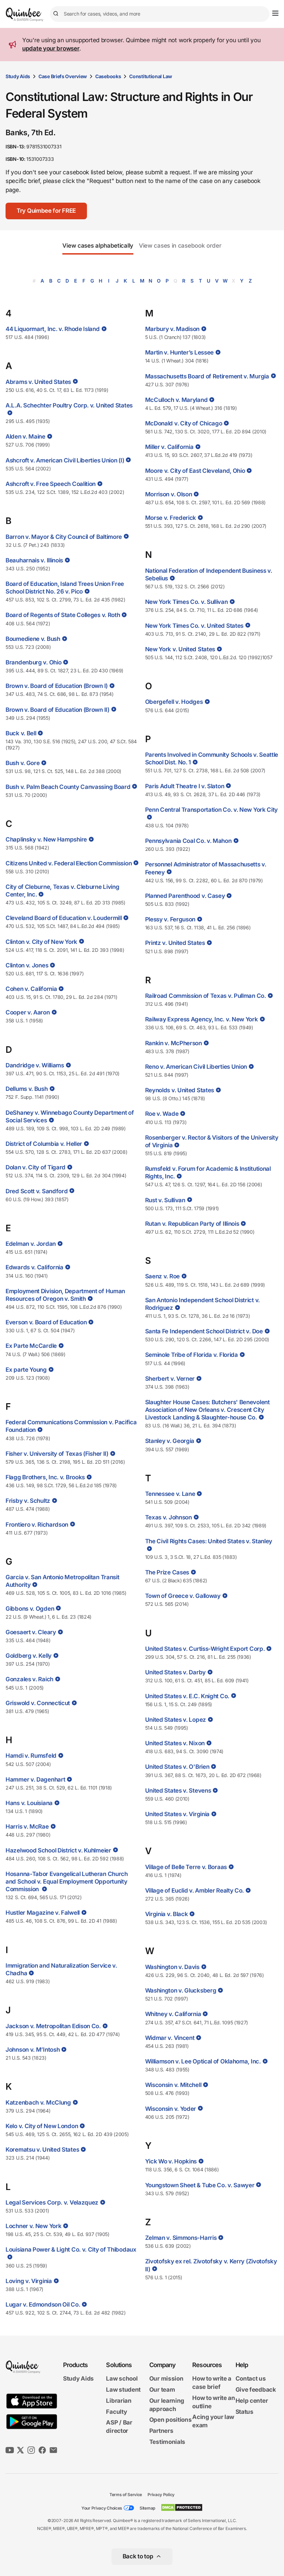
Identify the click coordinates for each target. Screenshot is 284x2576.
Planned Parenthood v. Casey (185, 896)
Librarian (119, 2401)
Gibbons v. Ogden (30, 1609)
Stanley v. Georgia (170, 1441)
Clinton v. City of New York (41, 942)
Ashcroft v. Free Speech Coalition (51, 484)
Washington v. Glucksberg (181, 1990)
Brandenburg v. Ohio (33, 662)
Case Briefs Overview (63, 76)
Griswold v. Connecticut (38, 1703)
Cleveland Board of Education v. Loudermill (64, 918)
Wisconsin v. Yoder (171, 2109)
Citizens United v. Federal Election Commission (69, 863)
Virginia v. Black (167, 1914)
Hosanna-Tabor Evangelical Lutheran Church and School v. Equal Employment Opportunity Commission (67, 1882)
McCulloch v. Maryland (176, 400)
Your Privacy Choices (102, 2508)
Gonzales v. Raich (29, 1679)
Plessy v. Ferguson (170, 919)
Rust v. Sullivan (165, 1200)
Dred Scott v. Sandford (37, 1191)
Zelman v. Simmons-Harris (181, 2238)
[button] (46, 211)
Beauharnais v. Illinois (34, 560)
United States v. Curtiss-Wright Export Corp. (205, 1649)
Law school (122, 2379)
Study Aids (18, 76)
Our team (162, 2390)
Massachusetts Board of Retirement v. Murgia (207, 376)
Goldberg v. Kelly (29, 1656)
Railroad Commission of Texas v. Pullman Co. (206, 996)
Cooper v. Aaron (28, 1012)
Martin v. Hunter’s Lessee (180, 352)
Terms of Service (126, 2495)
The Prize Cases (167, 1572)
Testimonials (167, 2442)
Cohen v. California (31, 989)
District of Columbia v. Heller (44, 1144)
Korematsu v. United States (42, 2150)
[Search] (57, 14)
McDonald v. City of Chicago (184, 423)
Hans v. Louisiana (29, 1803)
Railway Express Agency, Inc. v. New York (202, 1019)
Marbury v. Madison (172, 329)
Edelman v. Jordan (31, 1244)
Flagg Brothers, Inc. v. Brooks (45, 1477)
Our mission (166, 2379)
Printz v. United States (175, 943)
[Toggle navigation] (275, 13)
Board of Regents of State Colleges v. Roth (63, 615)
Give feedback (256, 2390)
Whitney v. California (173, 2014)
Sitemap (147, 2508)
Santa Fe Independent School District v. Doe (204, 1331)
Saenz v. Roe (162, 1276)
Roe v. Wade (162, 1114)
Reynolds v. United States (180, 1090)
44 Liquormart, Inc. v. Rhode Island (53, 329)
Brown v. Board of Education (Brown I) (57, 686)
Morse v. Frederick (171, 518)
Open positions (171, 2420)
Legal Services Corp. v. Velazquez (52, 2202)
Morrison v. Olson (169, 494)
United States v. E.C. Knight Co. (187, 1696)
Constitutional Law (151, 76)
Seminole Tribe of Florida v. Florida (192, 1355)
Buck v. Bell (21, 733)
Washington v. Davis (172, 1967)
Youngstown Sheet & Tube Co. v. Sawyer (200, 2185)
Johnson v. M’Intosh (33, 2050)
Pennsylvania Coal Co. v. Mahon (188, 841)
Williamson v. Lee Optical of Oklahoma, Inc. (203, 2061)
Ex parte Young (26, 1370)
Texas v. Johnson (168, 1517)
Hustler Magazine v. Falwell (43, 1913)
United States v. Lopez (176, 1720)
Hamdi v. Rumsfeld (31, 1756)
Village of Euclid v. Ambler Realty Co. (195, 1890)
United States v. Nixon (175, 1743)
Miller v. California (169, 447)
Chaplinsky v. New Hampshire (46, 839)
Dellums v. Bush (27, 1089)
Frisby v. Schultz (28, 1501)
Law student (123, 2390)
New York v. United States (180, 649)
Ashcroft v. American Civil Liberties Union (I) (65, 460)
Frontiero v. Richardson (37, 1525)
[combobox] (160, 14)
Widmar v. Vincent (170, 2038)
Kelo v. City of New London (42, 2126)
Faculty (116, 2412)
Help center (252, 2401)
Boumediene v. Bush (33, 639)
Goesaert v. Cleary (31, 1632)
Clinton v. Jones (27, 965)
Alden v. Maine (25, 436)
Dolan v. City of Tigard (35, 1167)
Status (245, 2412)
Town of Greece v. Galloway (183, 1596)
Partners (161, 2431)
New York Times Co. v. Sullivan (187, 602)
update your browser (51, 48)
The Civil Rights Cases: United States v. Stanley (209, 1541)
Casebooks (108, 76)
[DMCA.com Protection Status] (182, 2508)
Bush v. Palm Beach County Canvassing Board (68, 787)
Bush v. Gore (23, 763)
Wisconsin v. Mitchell (173, 2085)
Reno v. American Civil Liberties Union (196, 1067)
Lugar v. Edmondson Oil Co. (43, 2304)
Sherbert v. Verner (170, 1379)
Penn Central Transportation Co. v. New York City (212, 810)
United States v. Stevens (178, 1791)
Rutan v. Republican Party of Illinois (192, 1224)
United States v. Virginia (177, 1814)
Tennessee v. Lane (170, 1494)
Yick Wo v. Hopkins (171, 2161)
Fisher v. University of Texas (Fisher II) (57, 1454)
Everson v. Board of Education (46, 1322)
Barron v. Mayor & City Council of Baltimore (64, 537)
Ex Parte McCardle (31, 1346)
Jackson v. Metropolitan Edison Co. (53, 2026)
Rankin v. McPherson (174, 1043)
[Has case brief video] (103, 329)
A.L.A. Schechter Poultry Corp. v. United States (69, 405)
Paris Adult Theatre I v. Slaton (185, 786)
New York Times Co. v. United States (194, 626)
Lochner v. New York (33, 2226)
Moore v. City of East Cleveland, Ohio (195, 471)
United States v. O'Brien (177, 1767)
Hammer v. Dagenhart (35, 1779)
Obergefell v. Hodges (174, 702)
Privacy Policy (161, 2495)
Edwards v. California (34, 1267)
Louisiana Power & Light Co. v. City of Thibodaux (71, 2250)
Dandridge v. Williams (35, 1065)
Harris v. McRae (27, 1827)
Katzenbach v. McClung (38, 2103)
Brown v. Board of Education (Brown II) (57, 710)
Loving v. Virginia (29, 2281)
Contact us (251, 2379)
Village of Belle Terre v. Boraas (186, 1867)
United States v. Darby (175, 1672)
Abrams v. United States (38, 382)
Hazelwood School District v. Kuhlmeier (58, 1850)
